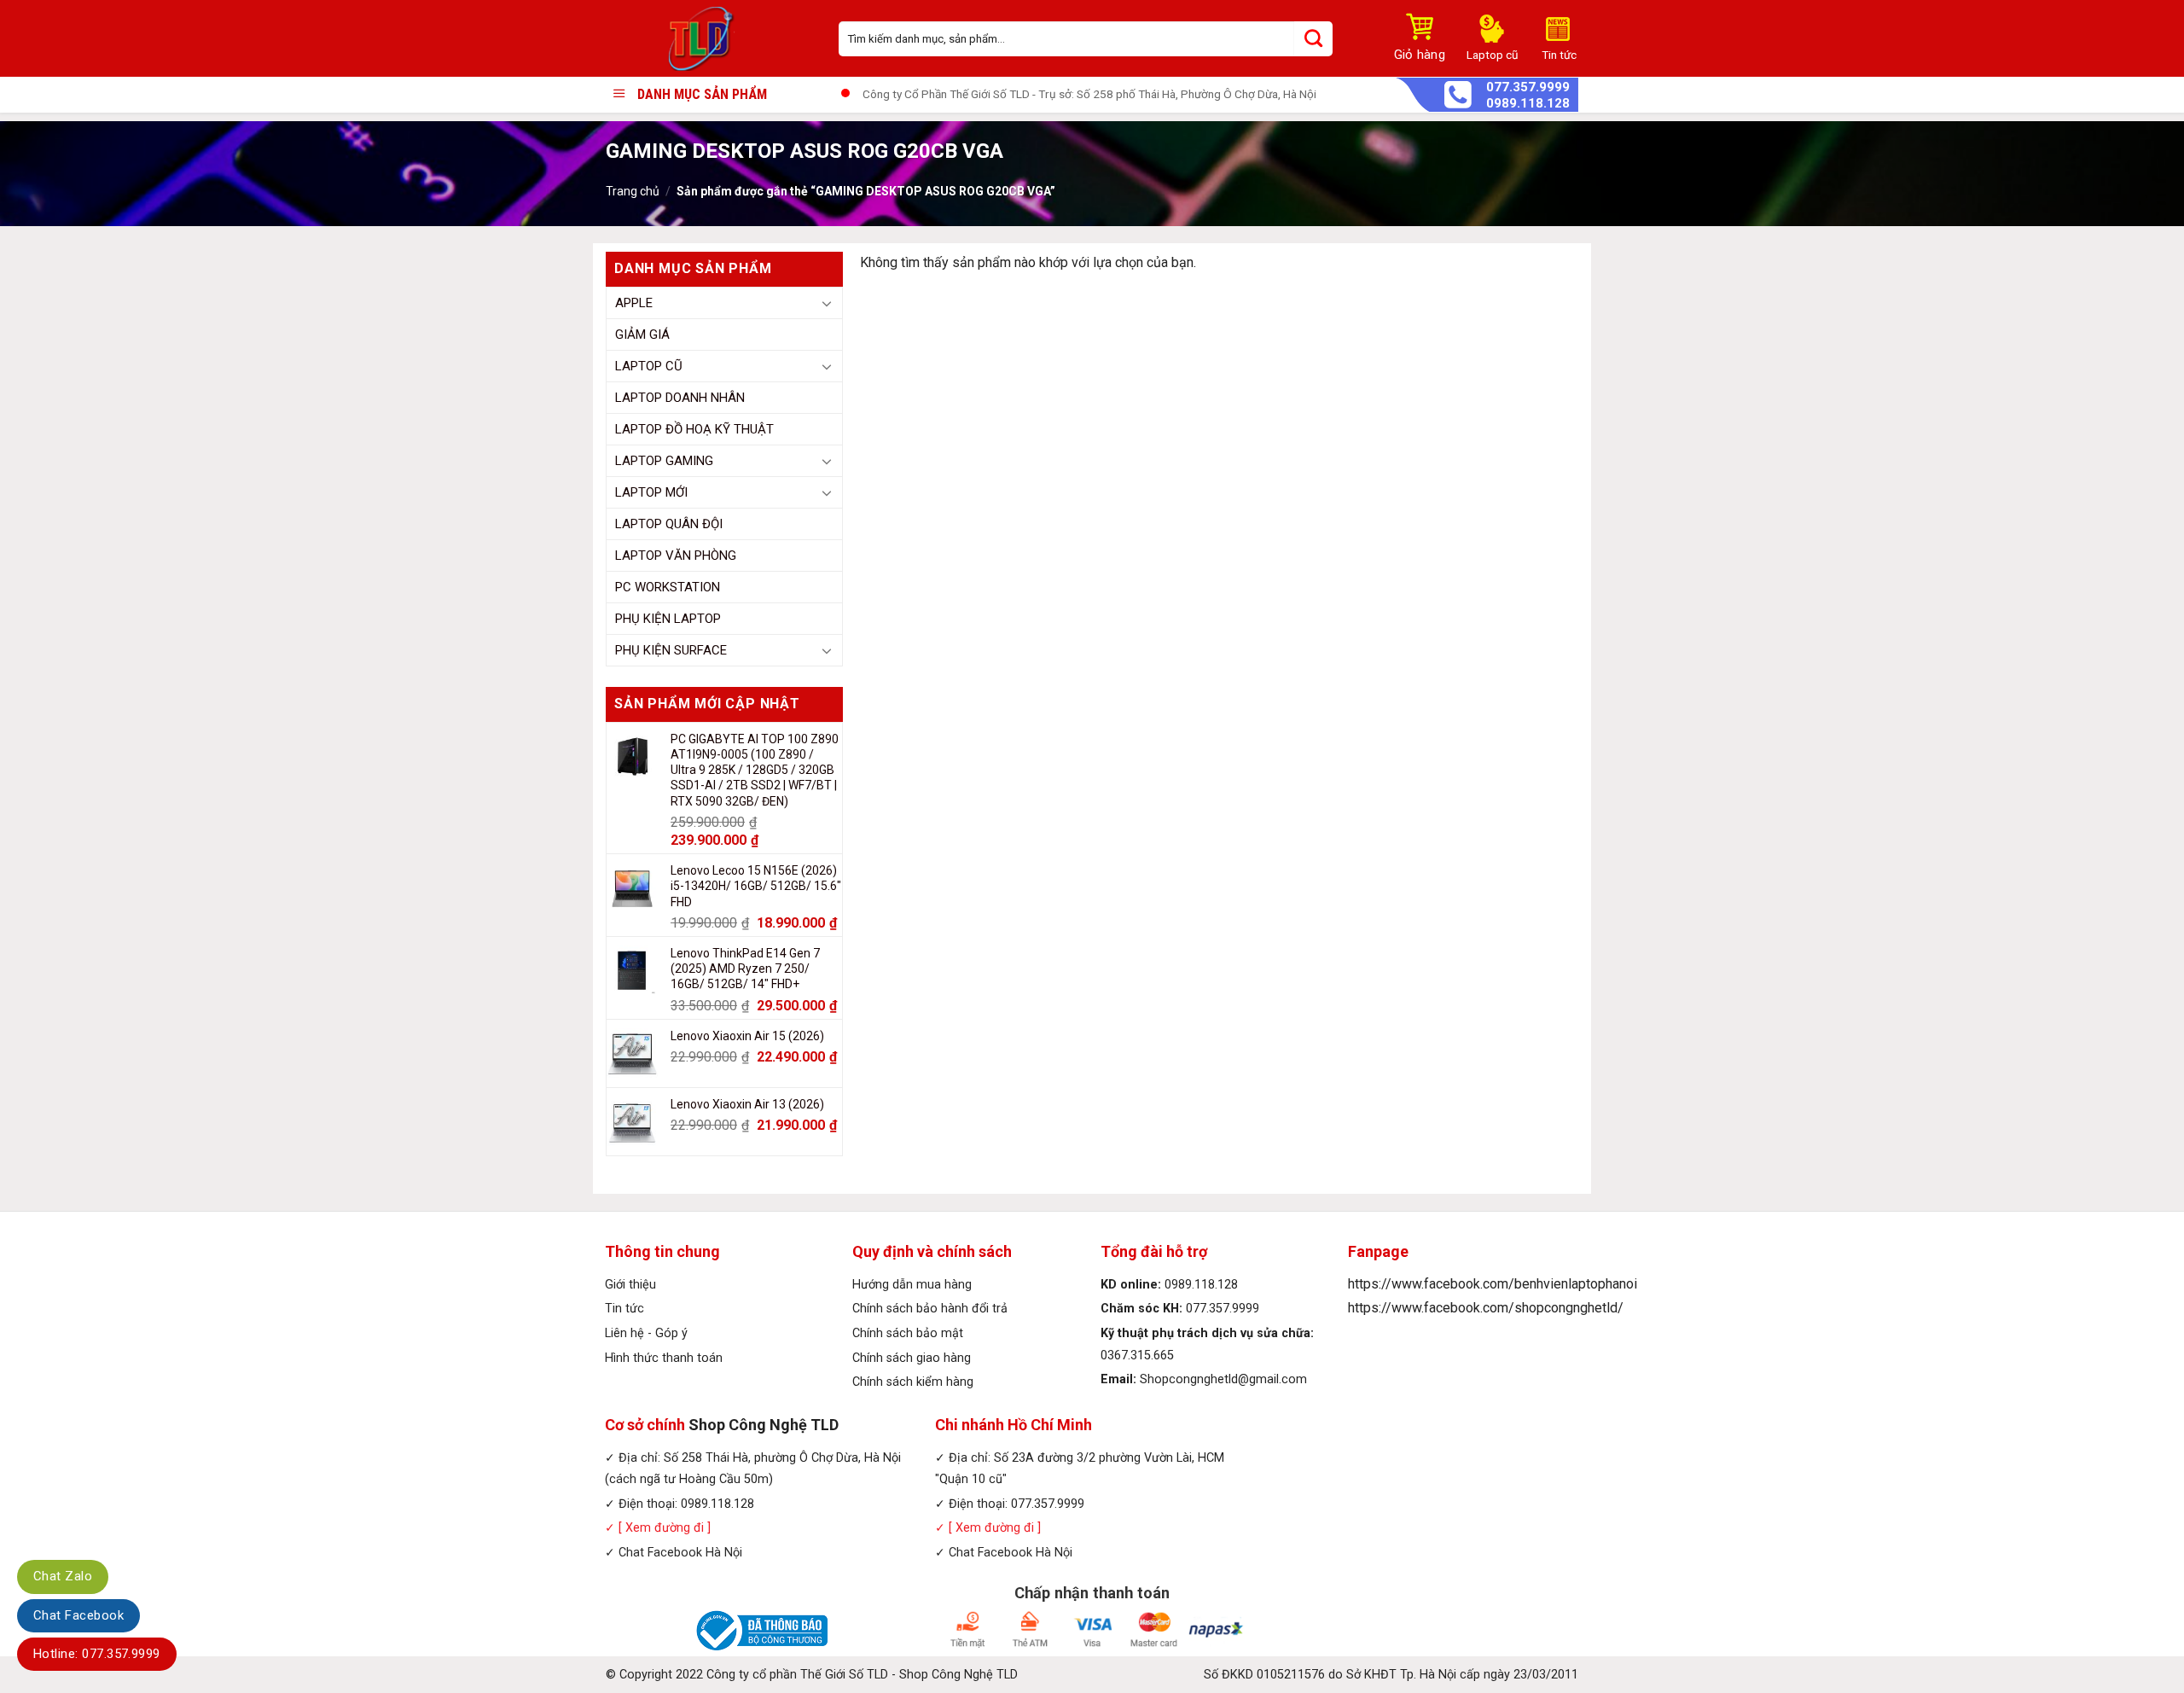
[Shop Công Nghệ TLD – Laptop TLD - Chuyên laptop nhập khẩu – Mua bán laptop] (709, 38)
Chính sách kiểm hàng (913, 1382)
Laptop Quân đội (669, 524)
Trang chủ (633, 191)
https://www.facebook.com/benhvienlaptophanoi (1493, 1284)
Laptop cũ (649, 366)
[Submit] (1313, 39)
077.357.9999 (1528, 87)
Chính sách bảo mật (908, 1333)
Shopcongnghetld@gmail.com (1223, 1379)
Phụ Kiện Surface (671, 650)
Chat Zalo (63, 1576)
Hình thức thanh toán (664, 1358)
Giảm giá (642, 335)
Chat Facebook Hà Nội (680, 1553)
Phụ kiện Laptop (668, 619)
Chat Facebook (78, 1615)
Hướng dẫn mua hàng (912, 1285)
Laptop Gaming (664, 461)
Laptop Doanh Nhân (680, 398)
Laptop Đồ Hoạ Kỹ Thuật (694, 429)
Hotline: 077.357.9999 (97, 1654)
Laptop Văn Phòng (676, 556)
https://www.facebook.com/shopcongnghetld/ (1486, 1308)
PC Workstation (668, 587)
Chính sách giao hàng (912, 1358)
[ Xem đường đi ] (663, 1528)
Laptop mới (651, 492)
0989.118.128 (1528, 104)
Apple (634, 303)
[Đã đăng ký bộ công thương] (759, 1630)
